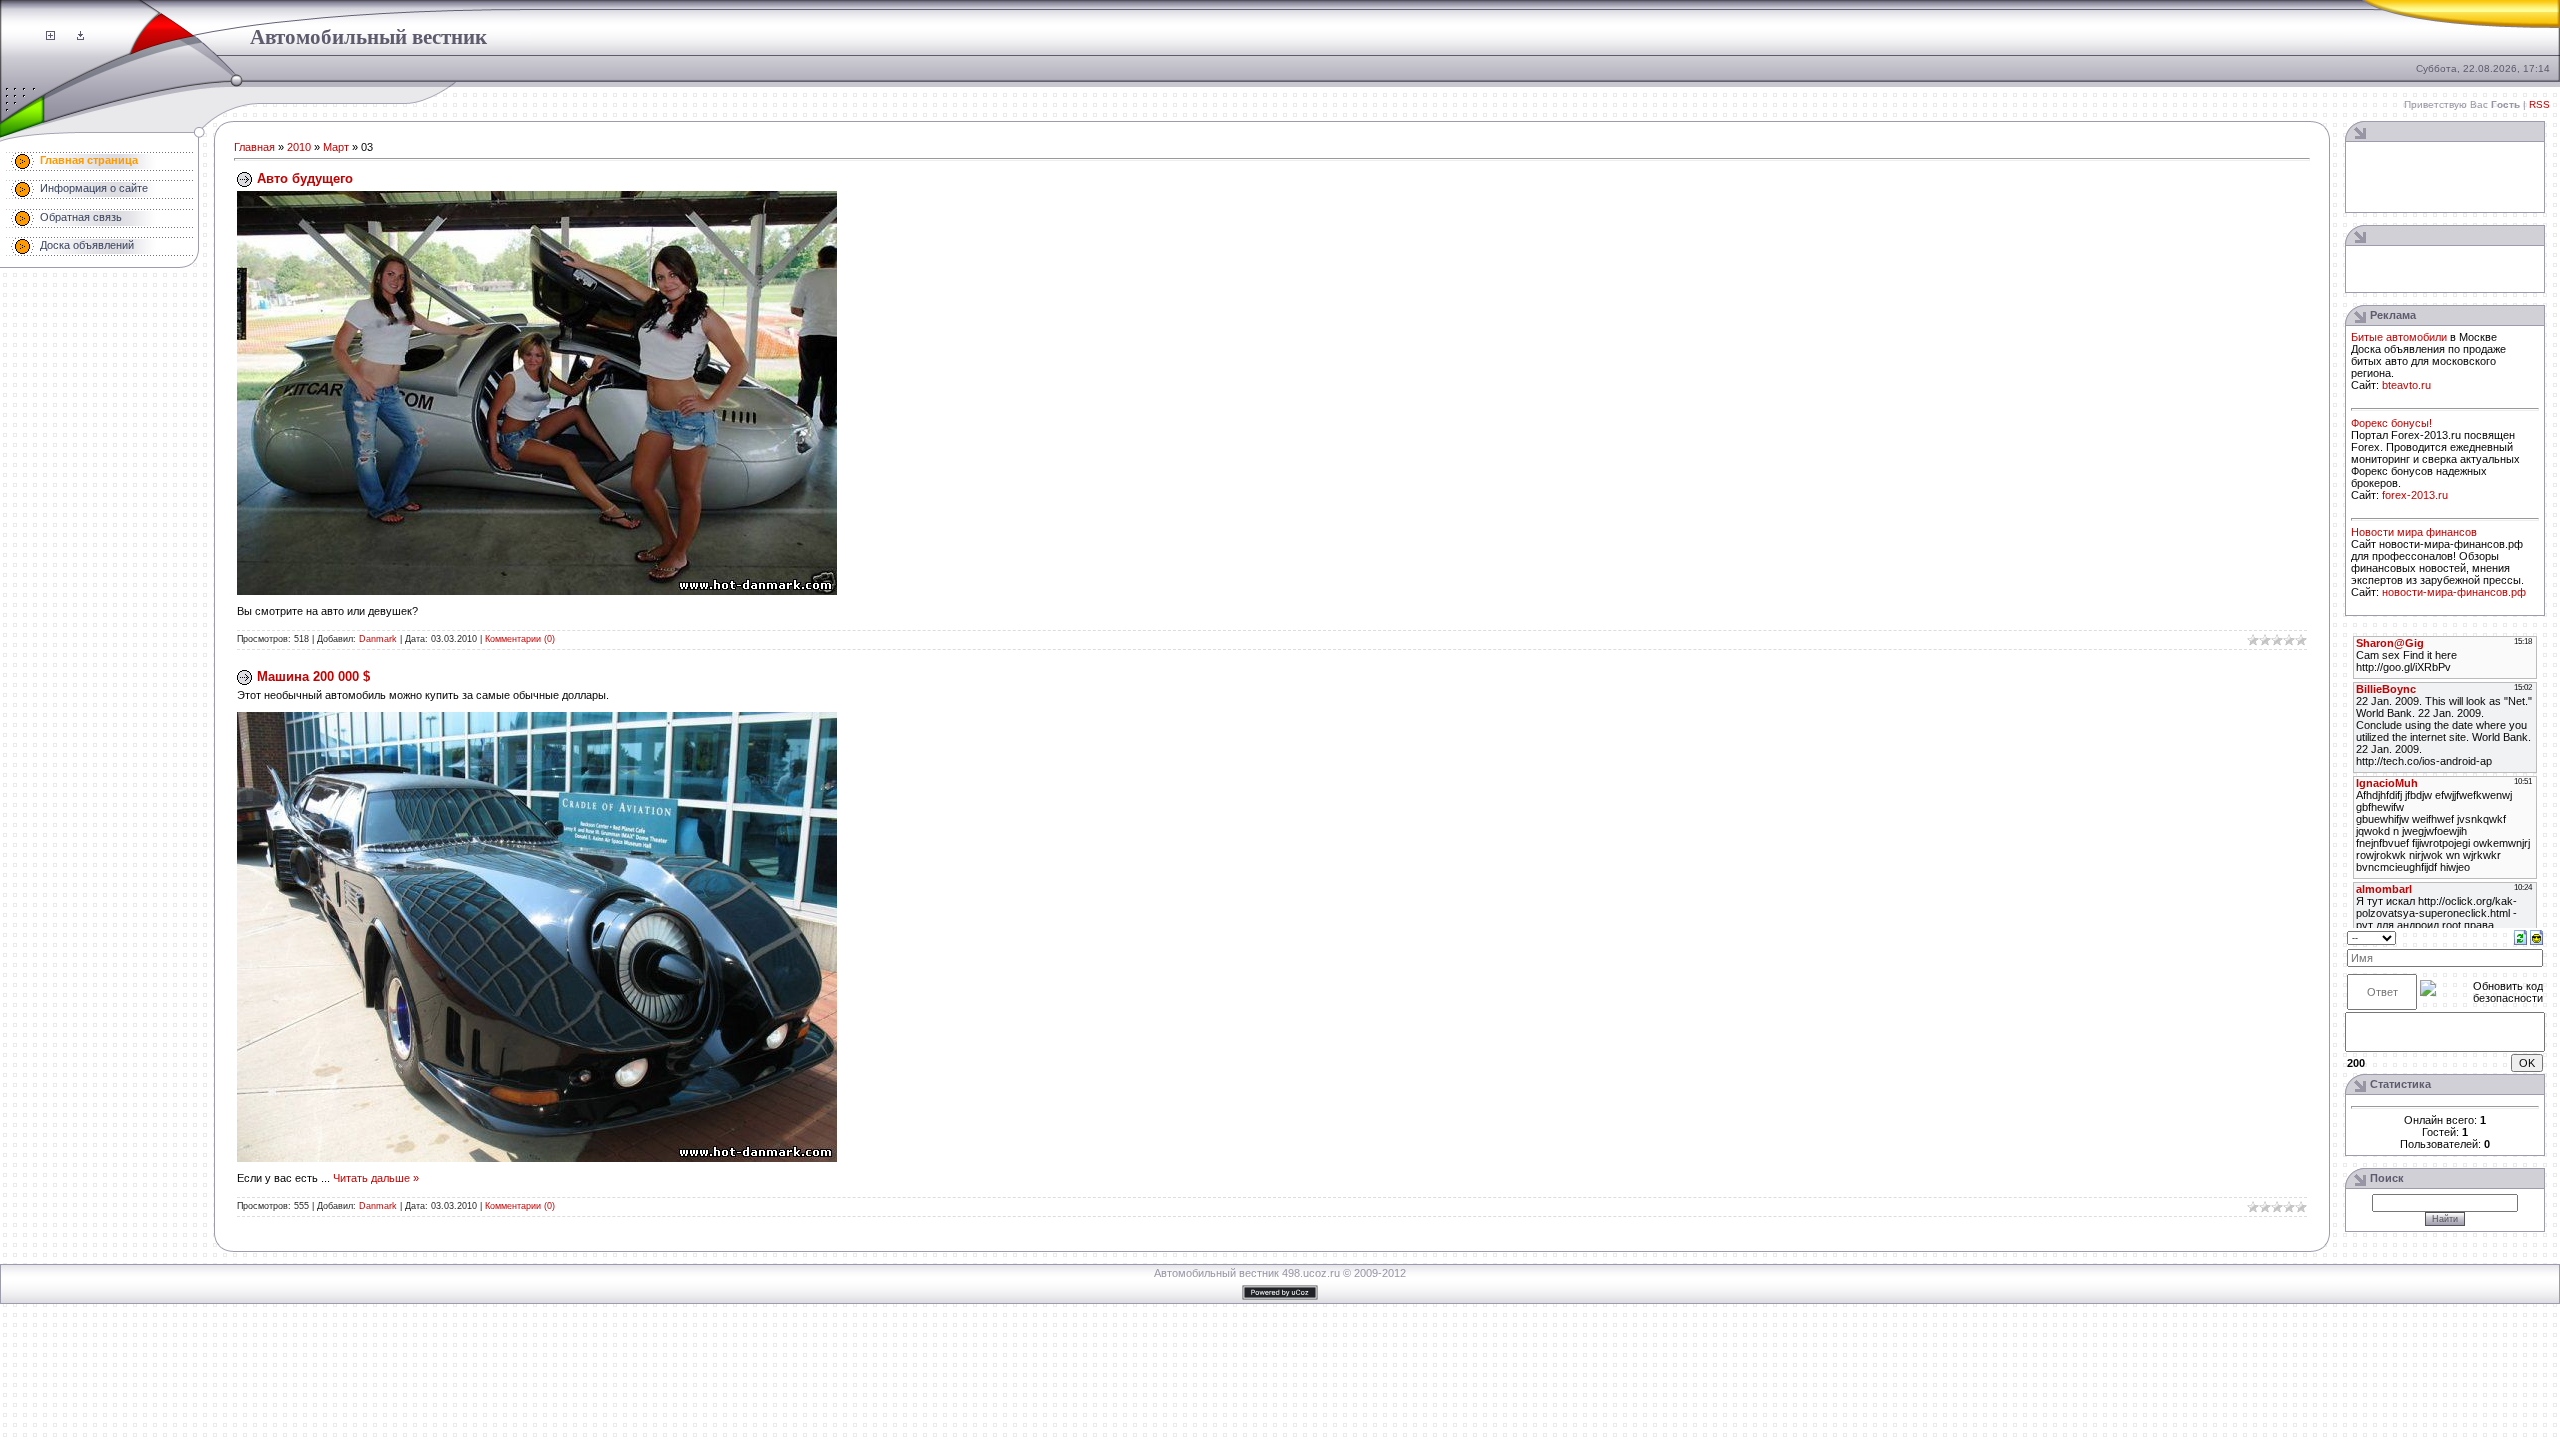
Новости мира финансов (2414, 532)
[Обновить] (2520, 937)
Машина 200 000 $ (313, 676)
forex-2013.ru (2415, 495)
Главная (254, 147)
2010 (299, 147)
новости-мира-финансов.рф (2454, 592)
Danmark (378, 639)
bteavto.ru (2406, 385)
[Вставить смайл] (2536, 937)
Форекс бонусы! (2391, 423)
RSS (2539, 104)
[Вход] (80, 36)
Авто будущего (305, 178)
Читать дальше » (376, 1178)
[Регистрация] (50, 36)
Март (336, 147)
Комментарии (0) (520, 639)
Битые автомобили (2399, 337)
